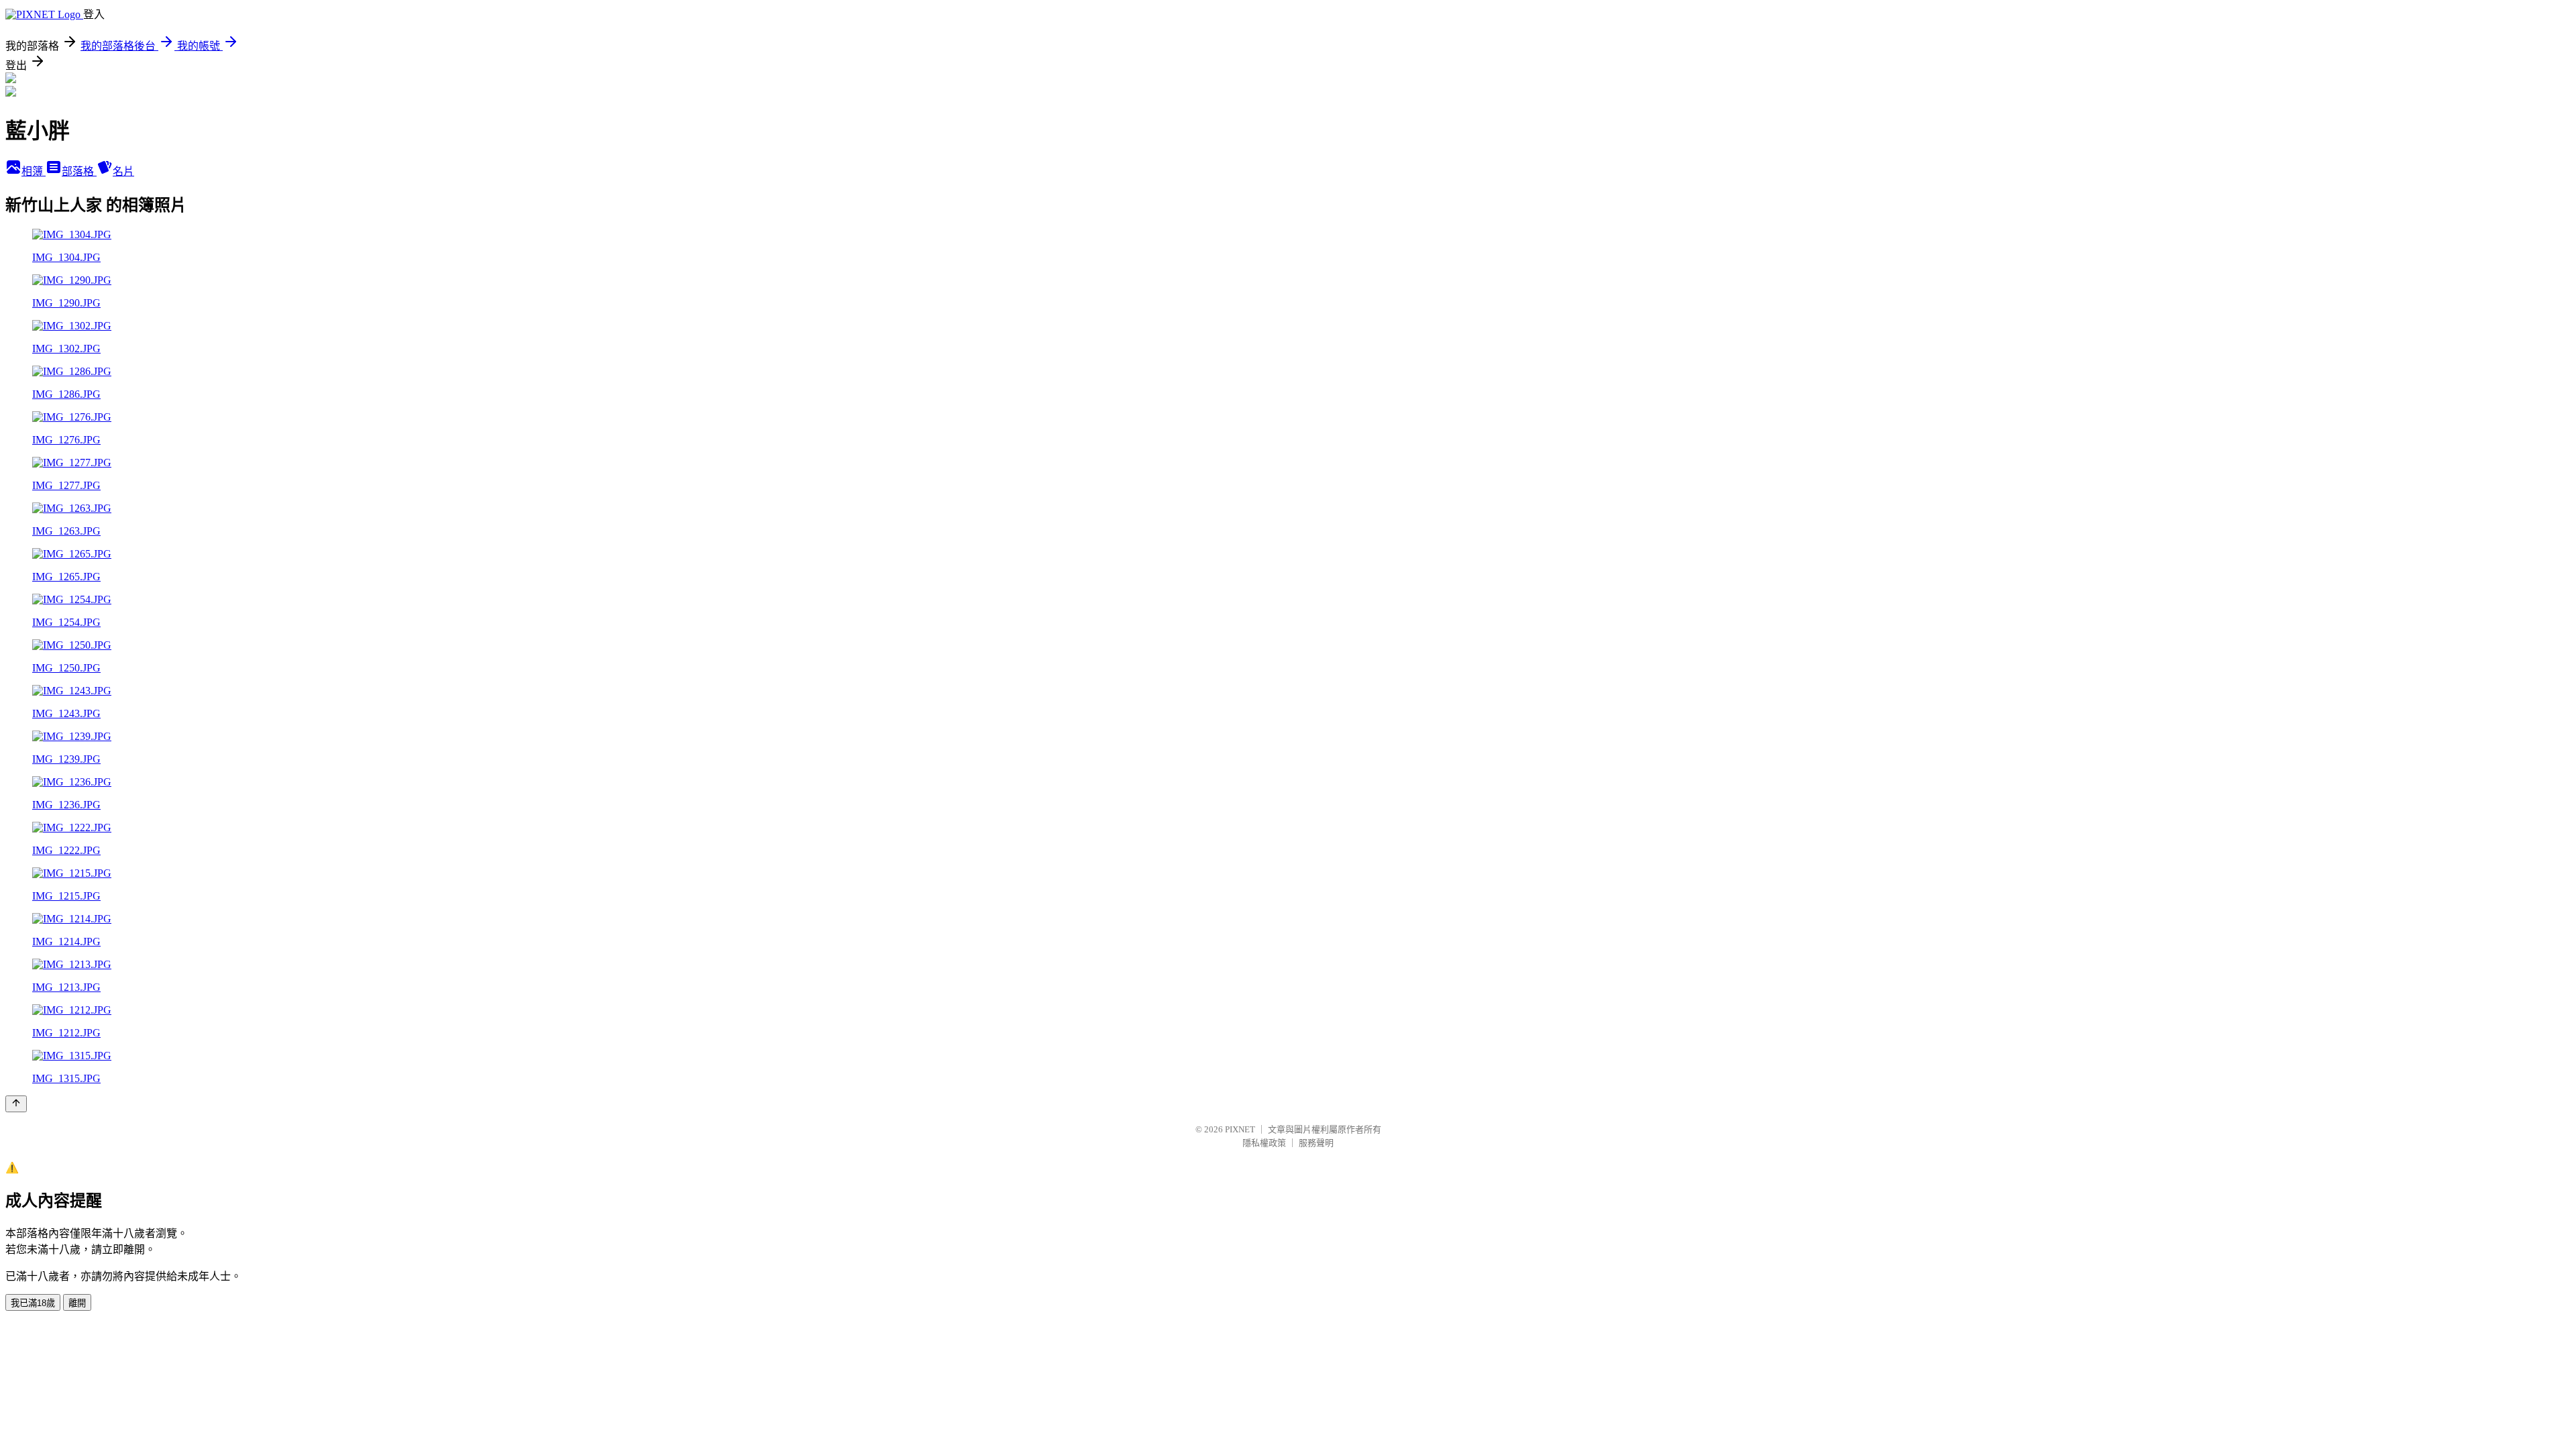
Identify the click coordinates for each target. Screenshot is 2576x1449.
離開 (77, 1303)
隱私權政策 (1264, 1143)
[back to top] (16, 1104)
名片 (123, 171)
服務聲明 (1316, 1143)
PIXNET (1240, 1129)
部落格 (79, 171)
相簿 (34, 171)
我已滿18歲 (33, 1303)
